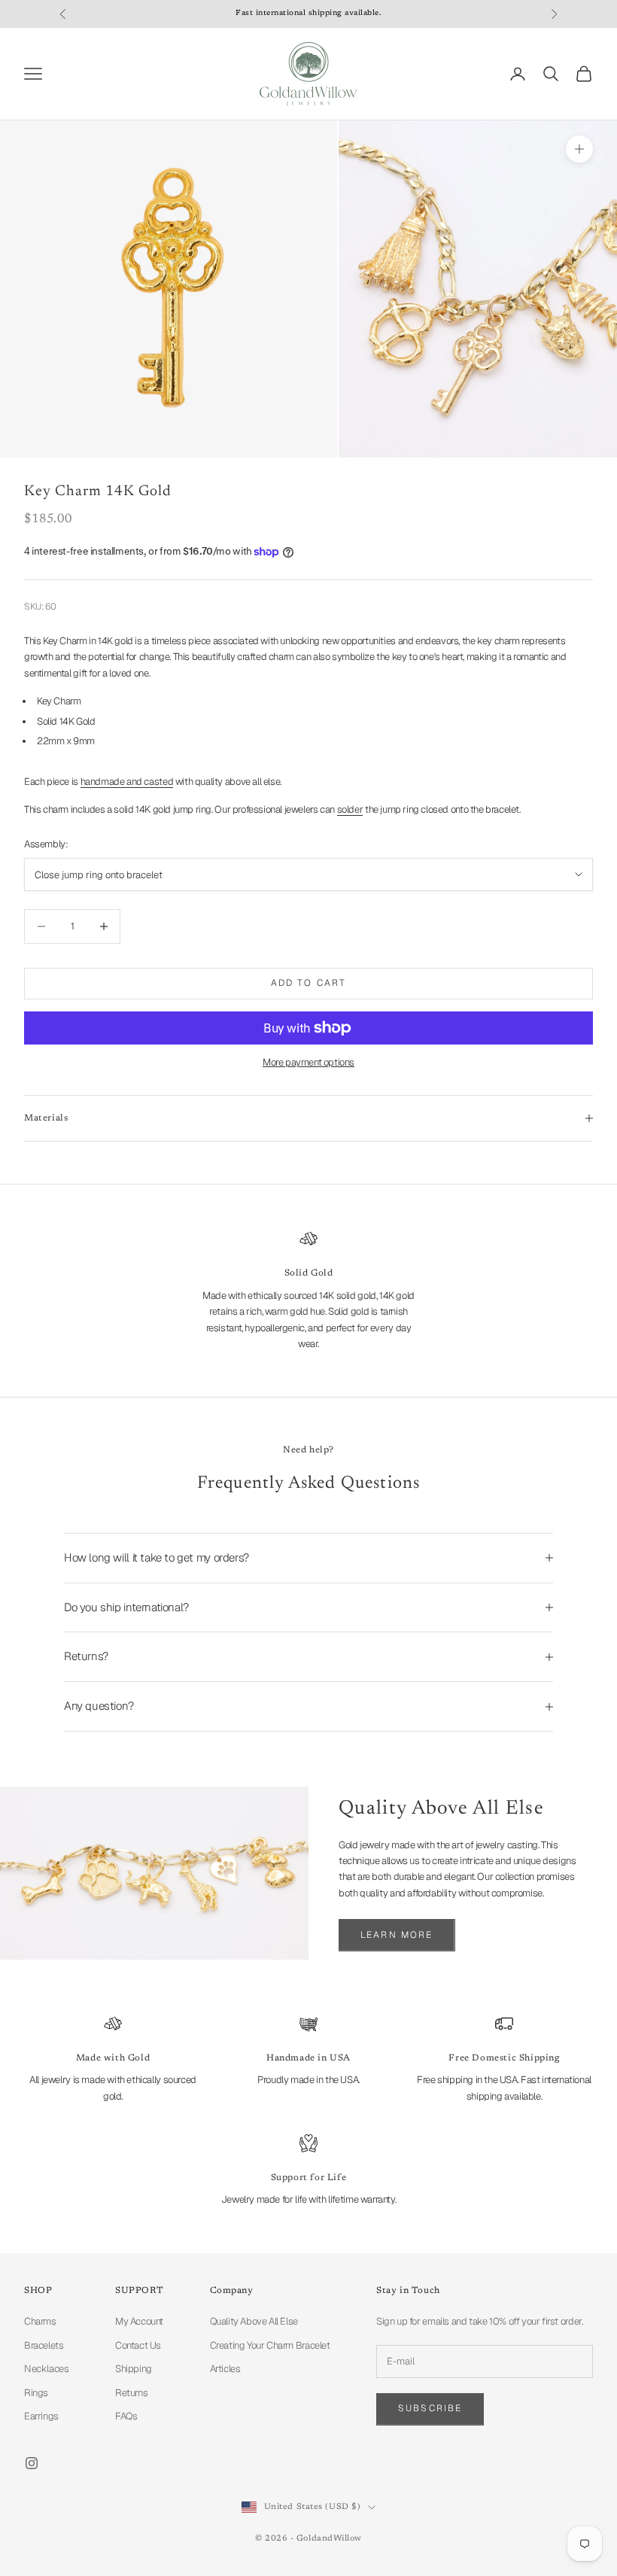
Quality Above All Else (254, 2321)
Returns (131, 2393)
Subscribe (430, 2408)
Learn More (397, 1935)
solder (350, 809)
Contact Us (138, 2345)
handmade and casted (127, 782)
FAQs (126, 2416)
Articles (225, 2369)
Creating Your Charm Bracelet (270, 2345)
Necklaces (47, 2369)
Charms (40, 2321)
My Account (139, 2321)
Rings (36, 2393)
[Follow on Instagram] (32, 2463)
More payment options (308, 1062)
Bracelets (44, 2345)
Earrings (41, 2416)
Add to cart (309, 983)
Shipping (134, 2369)
